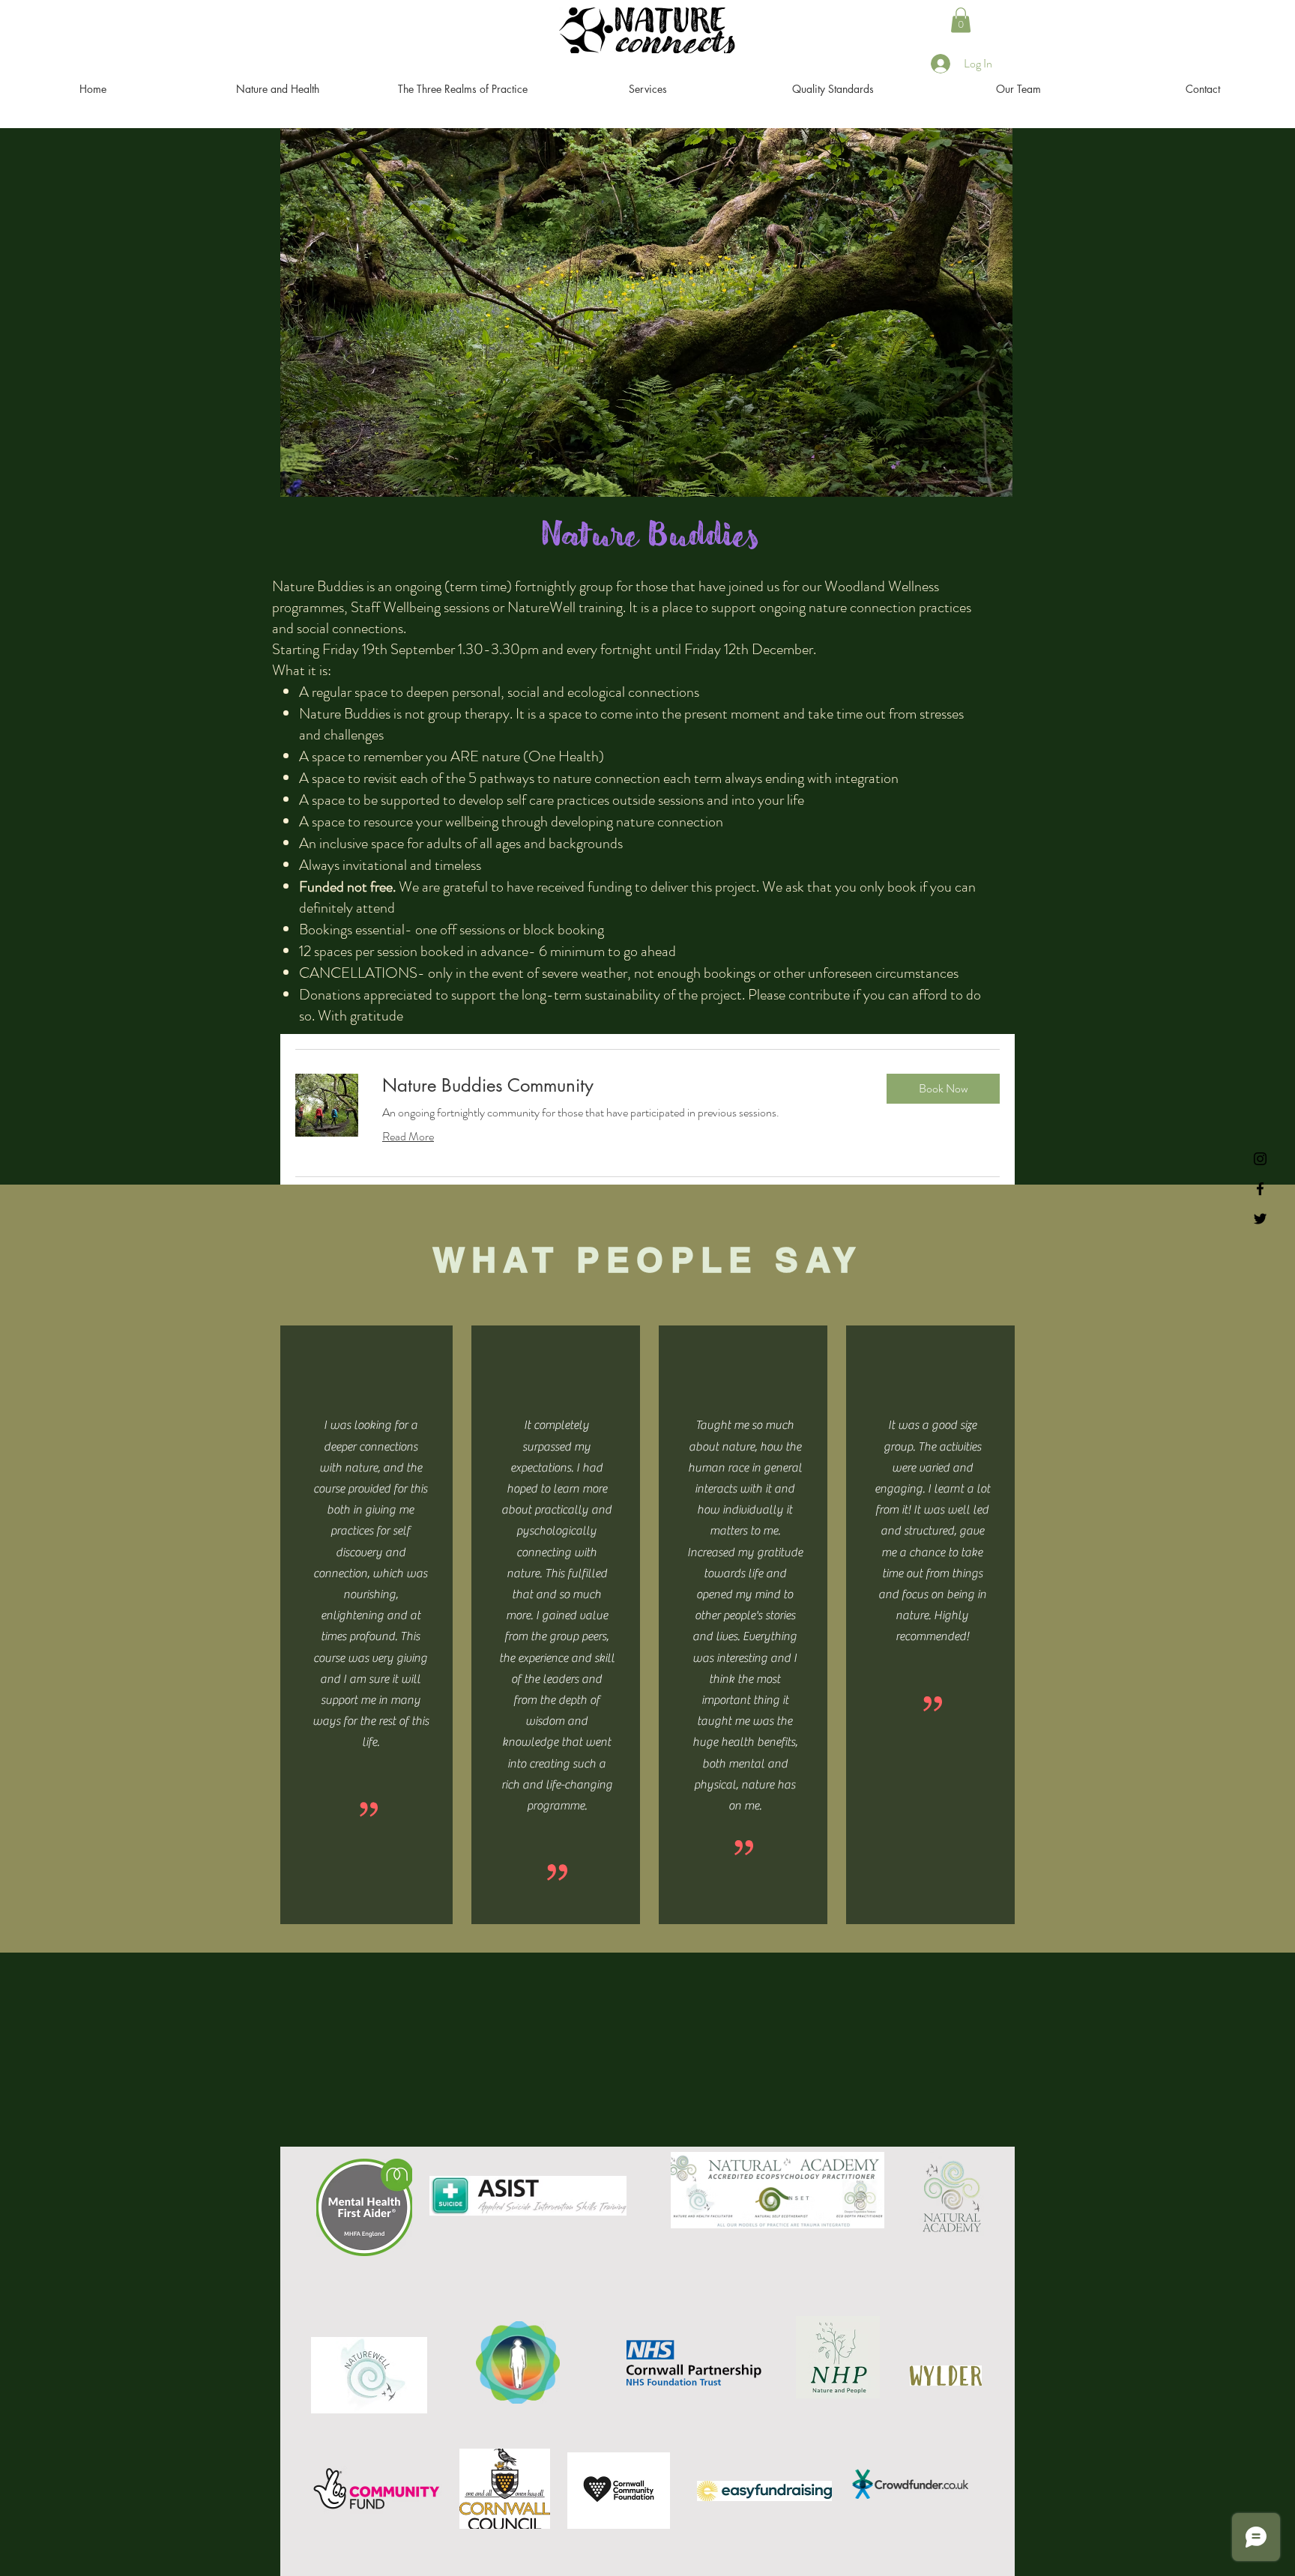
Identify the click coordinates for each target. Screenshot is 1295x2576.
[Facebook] (1260, 1189)
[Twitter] (1260, 1219)
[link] (622, 1086)
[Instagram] (1260, 1159)
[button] (961, 20)
